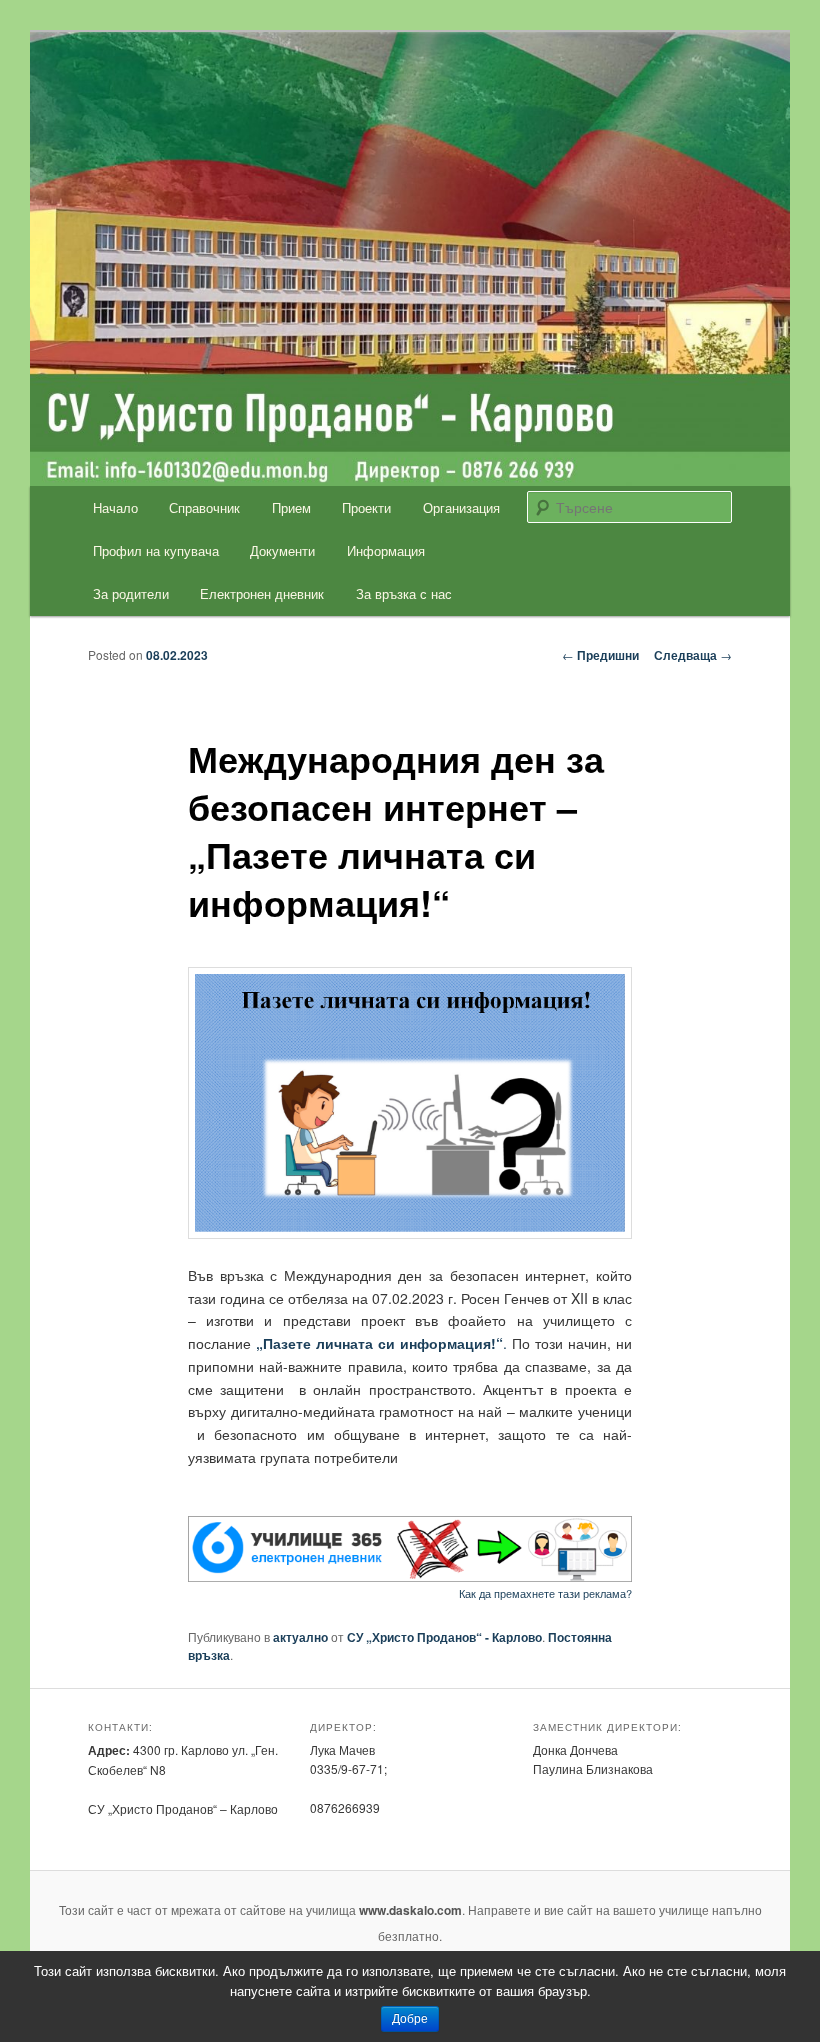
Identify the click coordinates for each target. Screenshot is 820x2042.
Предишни (600, 655)
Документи (282, 550)
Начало (115, 507)
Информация (386, 550)
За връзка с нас (404, 593)
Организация (461, 507)
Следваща (693, 655)
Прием (291, 507)
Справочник (204, 507)
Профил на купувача (156, 550)
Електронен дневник (262, 593)
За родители (131, 593)
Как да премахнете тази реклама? (545, 1593)
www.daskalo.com (410, 1910)
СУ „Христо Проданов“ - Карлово (444, 1637)
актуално (300, 1637)
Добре (410, 2019)
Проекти (366, 507)
